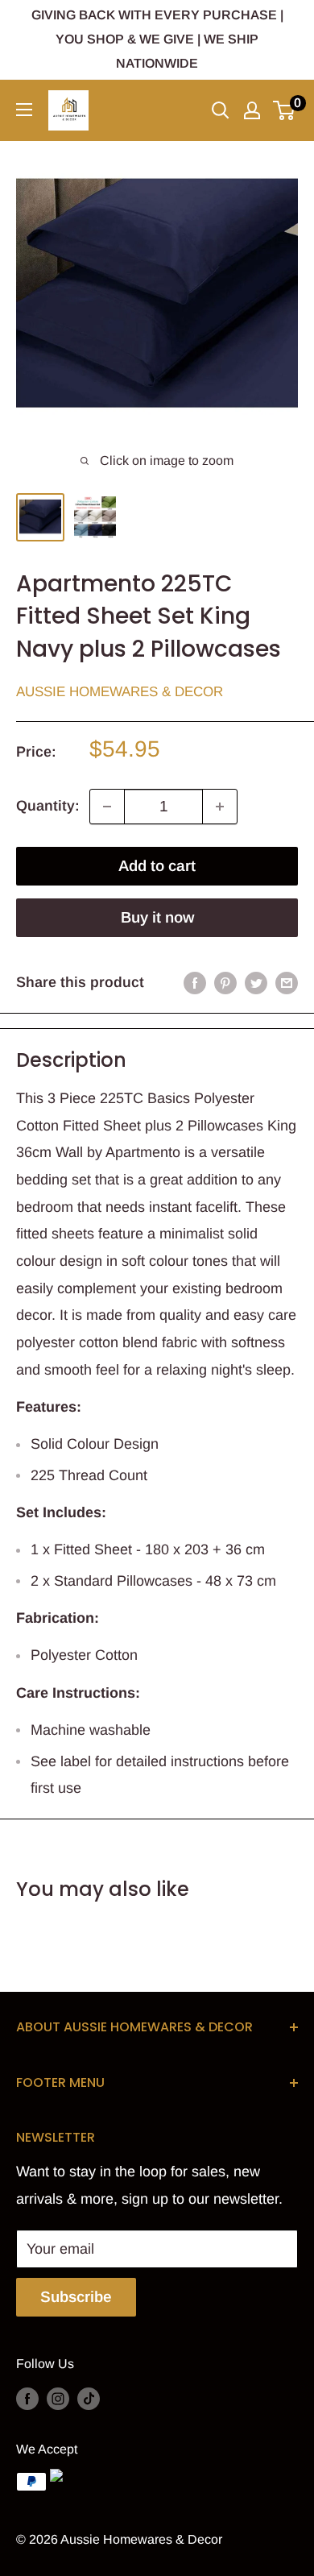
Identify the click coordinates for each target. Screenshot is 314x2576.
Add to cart (157, 866)
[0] (285, 110)
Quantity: (48, 806)
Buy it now (157, 917)
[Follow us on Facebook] (27, 2398)
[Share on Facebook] (195, 983)
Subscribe (76, 2297)
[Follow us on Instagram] (58, 2398)
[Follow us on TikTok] (89, 2398)
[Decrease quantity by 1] (107, 807)
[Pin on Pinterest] (225, 983)
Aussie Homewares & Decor (120, 692)
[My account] (252, 110)
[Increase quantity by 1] (220, 807)
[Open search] (221, 110)
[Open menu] (24, 110)
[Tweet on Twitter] (256, 983)
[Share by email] (287, 983)
